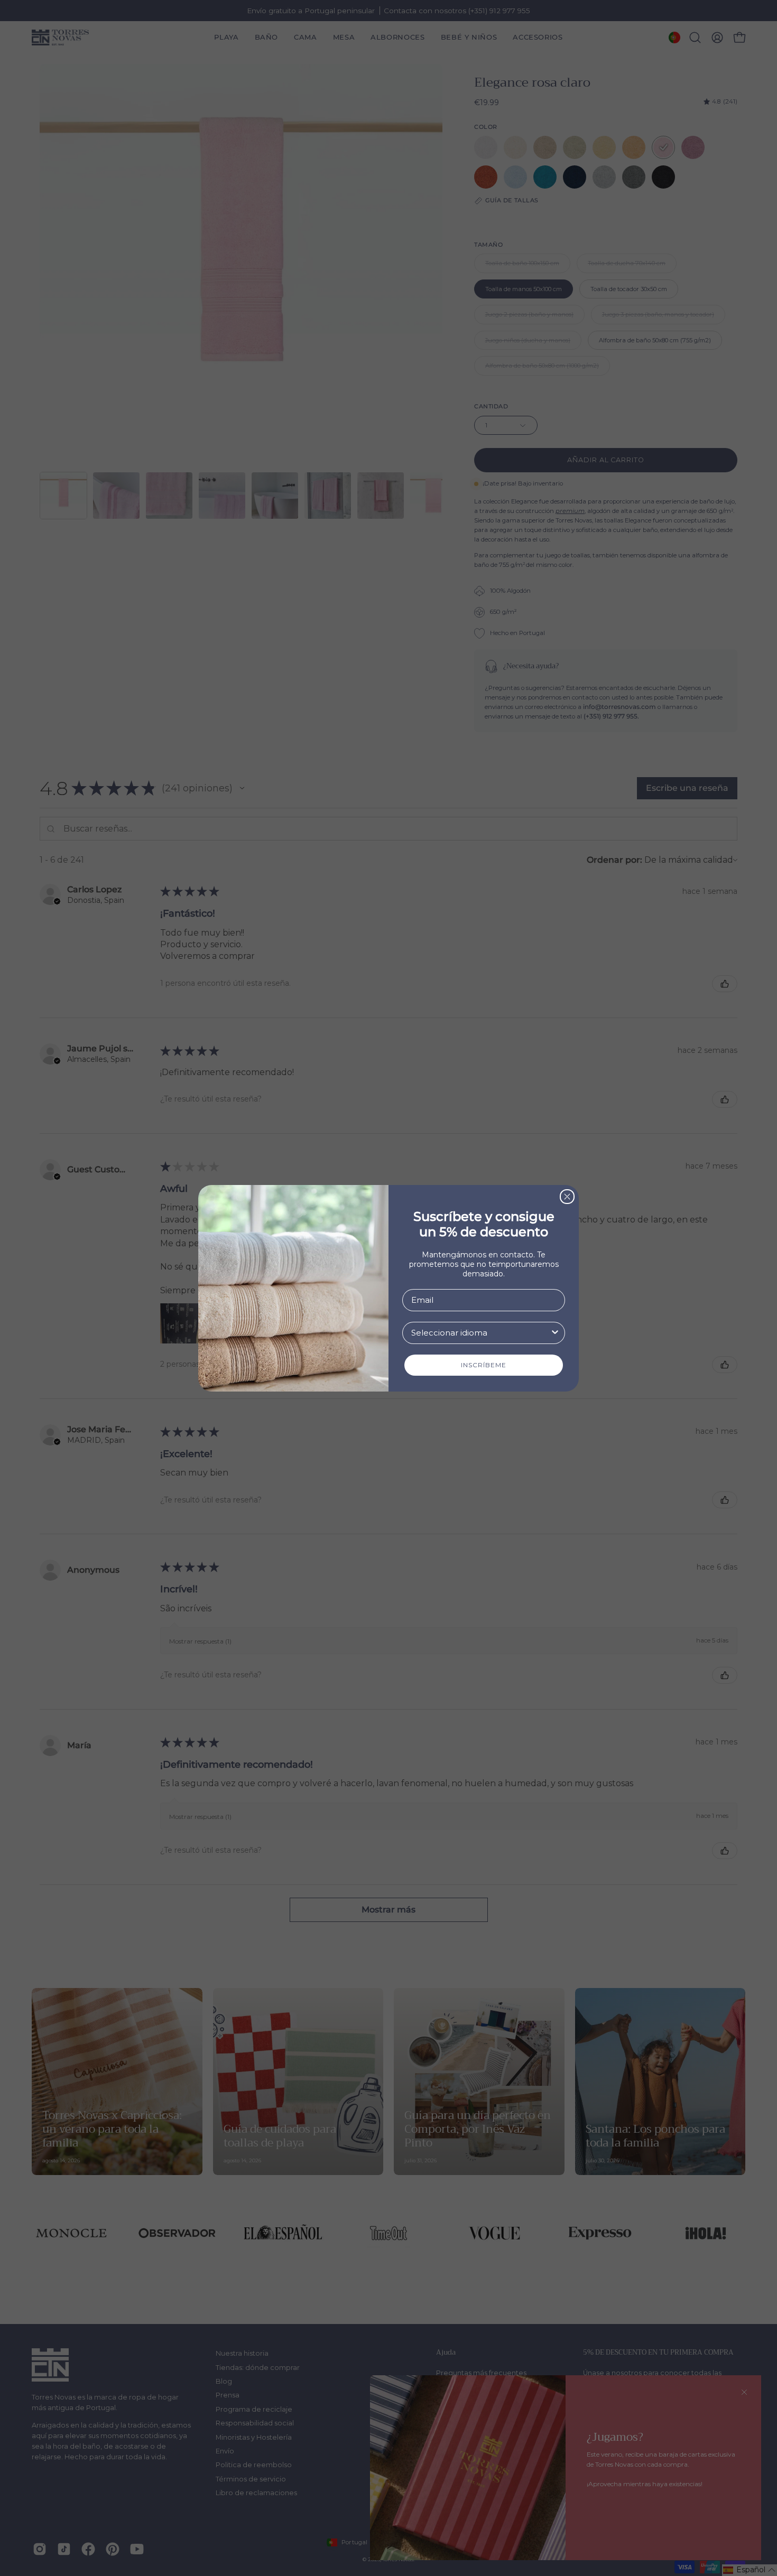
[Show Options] (555, 1333)
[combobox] (480, 1333)
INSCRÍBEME (484, 1365)
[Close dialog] (567, 1197)
